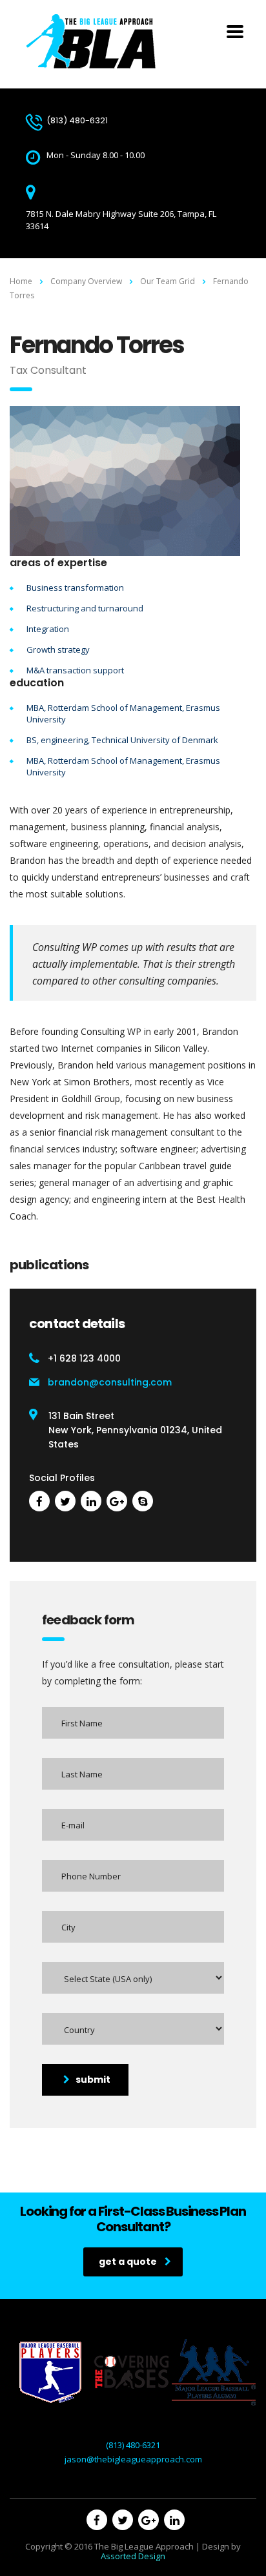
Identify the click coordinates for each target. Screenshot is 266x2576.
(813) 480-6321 (133, 2445)
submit (93, 2080)
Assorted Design (133, 2556)
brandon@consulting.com (110, 1382)
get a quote (128, 2262)
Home (21, 281)
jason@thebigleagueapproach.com (133, 2459)
